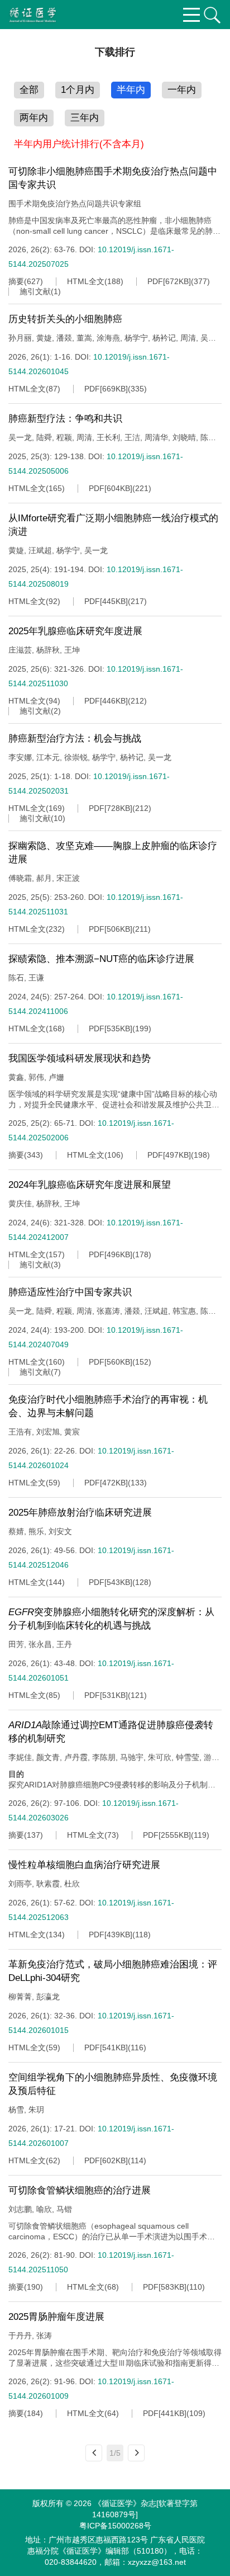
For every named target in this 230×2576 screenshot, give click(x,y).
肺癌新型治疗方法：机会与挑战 (75, 739)
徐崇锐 (76, 757)
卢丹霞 (76, 1757)
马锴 (64, 2209)
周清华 (156, 437)
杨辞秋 (48, 650)
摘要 (16, 281)
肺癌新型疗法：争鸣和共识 (65, 419)
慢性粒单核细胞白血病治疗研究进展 (84, 1865)
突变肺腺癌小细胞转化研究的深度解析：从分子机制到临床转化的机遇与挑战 (111, 1619)
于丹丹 (20, 2336)
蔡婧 (16, 1531)
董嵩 (84, 338)
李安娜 (20, 757)
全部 (29, 90)
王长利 (108, 437)
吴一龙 (20, 437)
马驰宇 (132, 1757)
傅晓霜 (20, 878)
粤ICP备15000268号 (115, 2526)
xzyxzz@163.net (157, 2562)
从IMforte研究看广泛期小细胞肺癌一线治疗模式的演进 (113, 525)
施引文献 (35, 291)
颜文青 (48, 1757)
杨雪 (16, 2110)
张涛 (44, 2336)
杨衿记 (164, 338)
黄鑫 (16, 1077)
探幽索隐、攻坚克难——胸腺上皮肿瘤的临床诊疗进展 (113, 853)
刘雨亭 (20, 1884)
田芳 (16, 1644)
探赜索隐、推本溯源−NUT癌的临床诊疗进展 (101, 959)
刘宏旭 (48, 1432)
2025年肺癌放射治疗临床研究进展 (80, 1513)
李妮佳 (20, 1757)
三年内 (85, 118)
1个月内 (78, 90)
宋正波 (68, 878)
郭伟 (36, 1077)
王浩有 (20, 1432)
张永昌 (40, 1644)
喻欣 (44, 2209)
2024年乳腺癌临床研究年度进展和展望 (90, 1185)
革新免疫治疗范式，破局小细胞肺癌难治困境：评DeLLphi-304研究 (113, 1971)
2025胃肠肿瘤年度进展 (56, 2317)
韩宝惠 (184, 1311)
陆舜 (44, 437)
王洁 (132, 437)
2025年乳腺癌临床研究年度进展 (75, 631)
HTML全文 (86, 281)
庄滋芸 (20, 650)
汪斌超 (40, 550)
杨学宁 (136, 338)
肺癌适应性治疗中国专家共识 (70, 1292)
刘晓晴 (184, 437)
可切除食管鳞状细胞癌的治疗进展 (80, 2190)
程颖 (64, 437)
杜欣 (72, 1884)
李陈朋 (104, 1757)
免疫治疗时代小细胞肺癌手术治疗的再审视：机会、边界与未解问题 (108, 1406)
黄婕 (44, 338)
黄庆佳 (20, 1204)
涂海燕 (108, 338)
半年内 (131, 90)
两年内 (34, 118)
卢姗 (56, 1077)
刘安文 (60, 1531)
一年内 (182, 90)
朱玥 (36, 2110)
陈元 (208, 437)
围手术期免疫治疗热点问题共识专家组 (75, 204)
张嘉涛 (108, 1311)
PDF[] (169, 281)
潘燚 (64, 338)
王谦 (36, 978)
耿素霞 (48, 1884)
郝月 (44, 878)
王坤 (72, 650)
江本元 (48, 757)
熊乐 (36, 1531)
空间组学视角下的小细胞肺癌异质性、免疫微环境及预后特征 (113, 2084)
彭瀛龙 (48, 1997)
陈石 (16, 978)
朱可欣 (160, 1757)
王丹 (64, 1644)
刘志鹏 (20, 2209)
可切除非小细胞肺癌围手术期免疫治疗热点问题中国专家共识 (113, 178)
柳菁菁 (20, 1997)
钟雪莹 (188, 1757)
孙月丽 (20, 338)
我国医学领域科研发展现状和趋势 (80, 1058)
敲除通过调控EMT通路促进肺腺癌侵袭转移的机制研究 (111, 1732)
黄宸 (72, 1432)
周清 (188, 338)
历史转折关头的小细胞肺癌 (65, 319)
